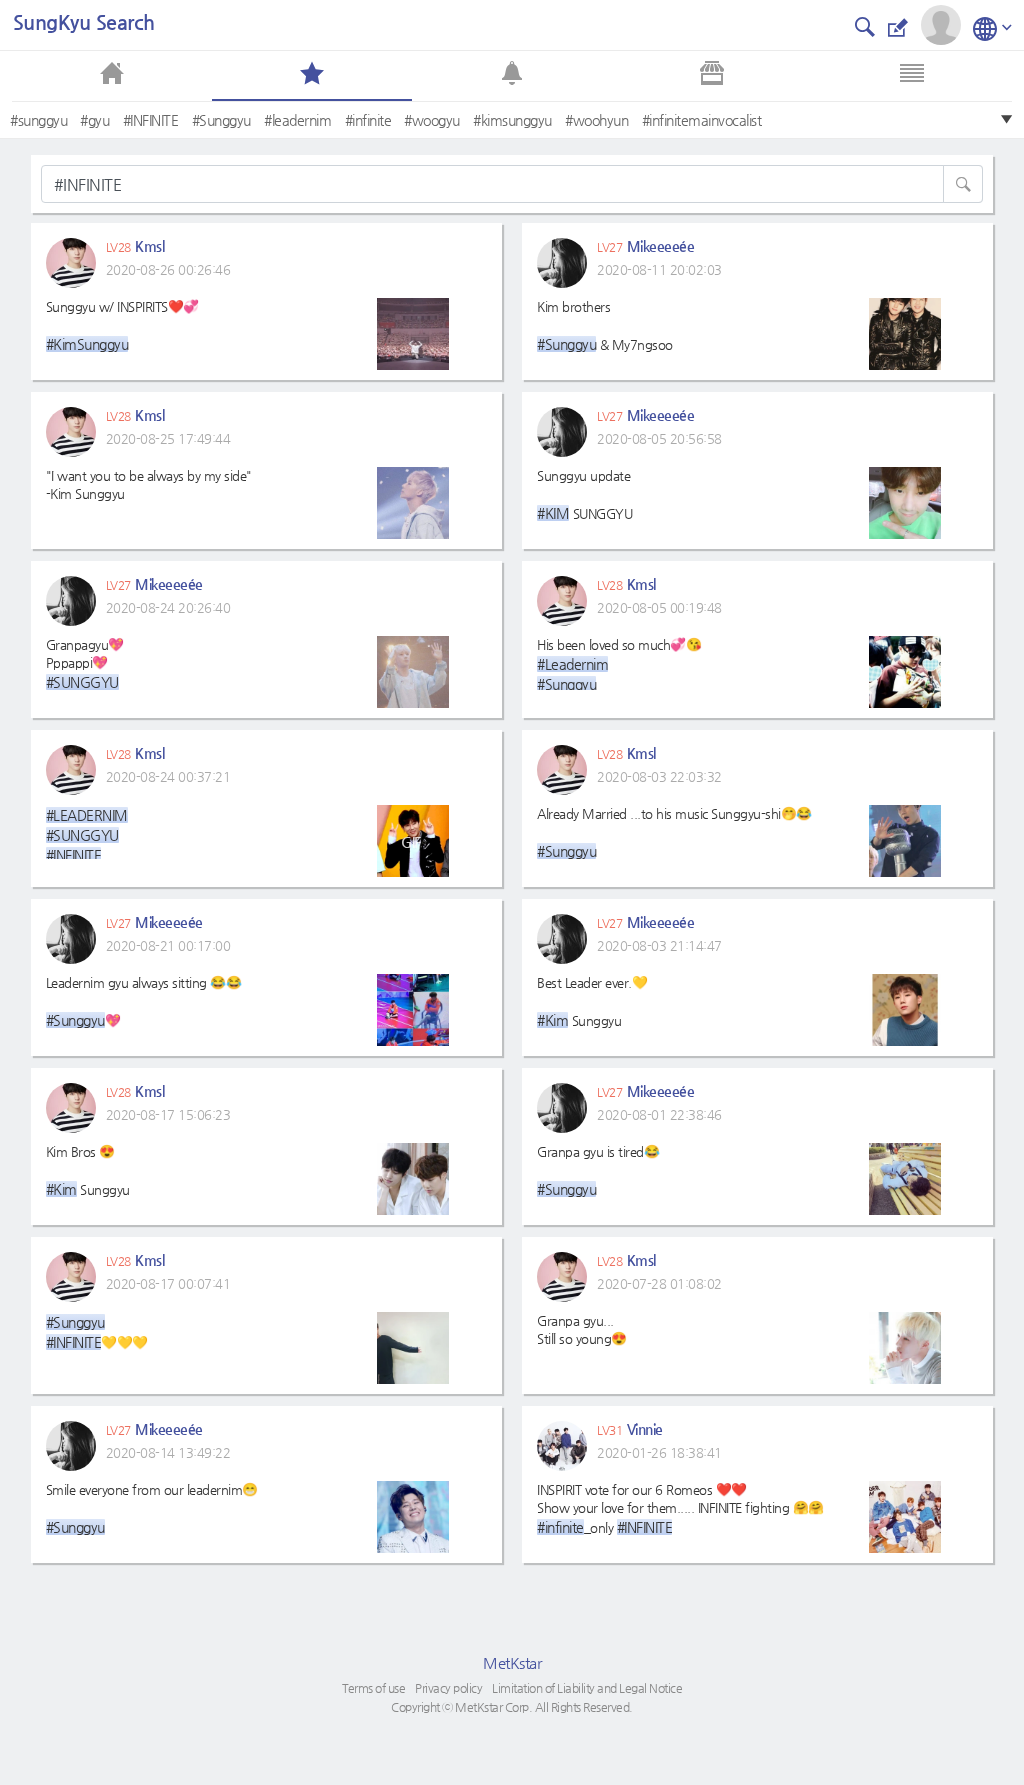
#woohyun (596, 120)
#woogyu (432, 120)
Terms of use (373, 1688)
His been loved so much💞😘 (619, 663)
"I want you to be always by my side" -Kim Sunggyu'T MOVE (149, 494)
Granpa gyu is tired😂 (598, 1170)
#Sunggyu (221, 120)
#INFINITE (151, 120)
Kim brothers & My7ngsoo (605, 325)
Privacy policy (448, 1688)
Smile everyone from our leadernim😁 (152, 1508)
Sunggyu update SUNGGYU (584, 494)
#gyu (94, 120)
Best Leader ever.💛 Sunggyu (592, 1001)
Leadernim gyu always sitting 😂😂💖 (144, 1001)
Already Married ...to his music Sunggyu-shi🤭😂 (674, 832)
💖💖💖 (87, 833)
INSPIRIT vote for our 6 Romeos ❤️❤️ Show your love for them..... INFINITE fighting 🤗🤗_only (680, 1508)
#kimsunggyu (512, 120)
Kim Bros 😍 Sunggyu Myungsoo (94, 1170)
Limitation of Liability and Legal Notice (587, 1688)
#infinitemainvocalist (702, 120)
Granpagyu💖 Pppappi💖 (85, 663)
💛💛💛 (97, 1332)
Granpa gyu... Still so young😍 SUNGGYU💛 (584, 1339)
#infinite (368, 120)
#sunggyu (38, 120)
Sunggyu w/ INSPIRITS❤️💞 (122, 325)
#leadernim (297, 120)
